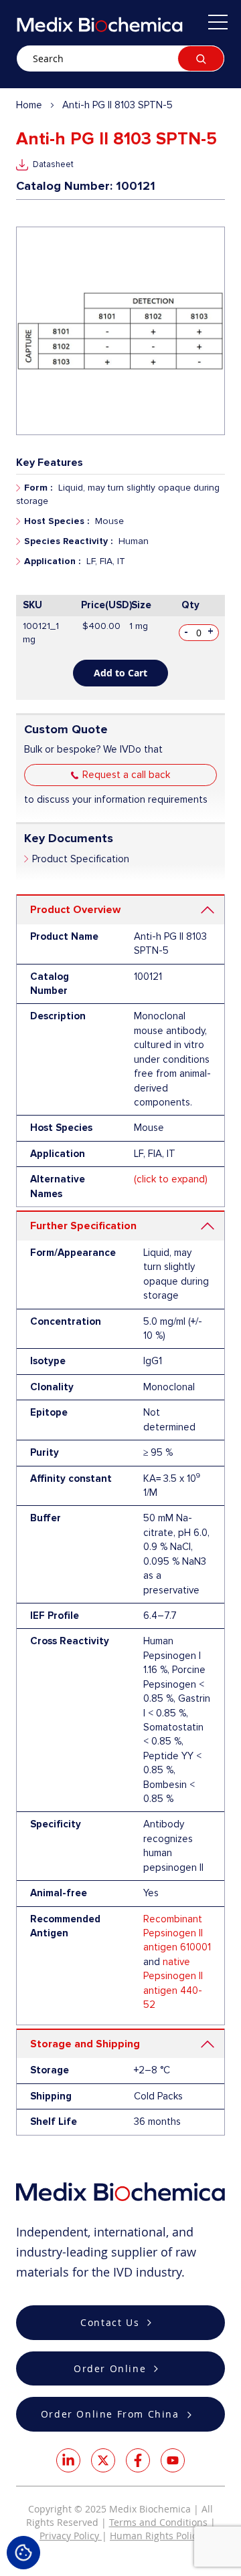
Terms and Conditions (158, 2522)
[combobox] (120, 58)
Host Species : (57, 521)
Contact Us (110, 2322)
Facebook (138, 2460)
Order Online (110, 2368)
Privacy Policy (71, 2536)
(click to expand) (171, 1179)
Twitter (103, 2460)
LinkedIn (68, 2460)
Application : (52, 561)
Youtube (173, 2460)
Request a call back (126, 775)
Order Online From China (110, 2414)
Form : (38, 488)
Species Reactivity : (68, 541)
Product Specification (81, 859)
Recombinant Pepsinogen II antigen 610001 (177, 1933)
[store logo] (100, 24)
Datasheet (53, 164)
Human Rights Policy (156, 2536)
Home (29, 105)
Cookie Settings (23, 2553)
